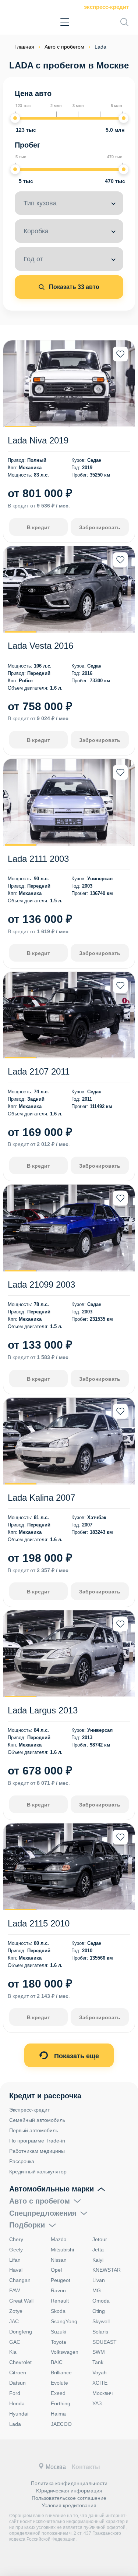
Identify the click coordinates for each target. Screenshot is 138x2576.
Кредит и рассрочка (45, 2096)
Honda (17, 2403)
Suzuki (59, 2332)
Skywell (101, 2321)
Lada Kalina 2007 (41, 1498)
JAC (14, 2321)
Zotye (16, 2311)
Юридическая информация (69, 2491)
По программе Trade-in (37, 2141)
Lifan (15, 2260)
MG (97, 2290)
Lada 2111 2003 (38, 859)
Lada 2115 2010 (39, 1923)
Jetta (98, 2250)
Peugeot (61, 2280)
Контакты (86, 2467)
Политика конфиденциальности (69, 2483)
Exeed (58, 2393)
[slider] (15, 118)
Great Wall (21, 2301)
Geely (16, 2250)
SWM (99, 2352)
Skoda (58, 2311)
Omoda (101, 2301)
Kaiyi (98, 2260)
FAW (15, 2290)
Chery (16, 2239)
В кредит (38, 527)
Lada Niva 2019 (38, 440)
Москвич (102, 2393)
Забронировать (100, 527)
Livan (99, 2280)
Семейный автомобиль (37, 2120)
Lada (15, 2424)
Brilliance (61, 2372)
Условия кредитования (69, 2505)
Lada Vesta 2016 (40, 646)
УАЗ (97, 2403)
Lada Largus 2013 (43, 1710)
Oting (99, 2311)
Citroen (18, 2372)
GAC (15, 2342)
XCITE (100, 2383)
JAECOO (61, 2424)
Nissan (59, 2260)
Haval (16, 2270)
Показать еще (76, 2056)
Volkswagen (65, 2352)
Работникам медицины (37, 2151)
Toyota (59, 2342)
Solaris (100, 2332)
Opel (56, 2270)
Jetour (100, 2239)
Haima (58, 2414)
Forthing (61, 2403)
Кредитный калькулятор (38, 2172)
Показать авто (73, 287)
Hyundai (19, 2414)
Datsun (17, 2383)
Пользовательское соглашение (69, 2498)
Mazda (59, 2239)
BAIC (57, 2362)
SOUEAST (105, 2342)
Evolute (59, 2383)
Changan (20, 2280)
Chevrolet (20, 2362)
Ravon (58, 2290)
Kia (13, 2352)
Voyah (100, 2372)
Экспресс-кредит (106, 7)
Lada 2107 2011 (39, 1071)
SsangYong (64, 2321)
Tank (98, 2362)
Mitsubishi (62, 2250)
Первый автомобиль (34, 2130)
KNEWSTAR (107, 2270)
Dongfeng (21, 2332)
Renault (60, 2301)
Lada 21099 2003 (41, 1285)
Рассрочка (22, 2161)
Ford (15, 2393)
